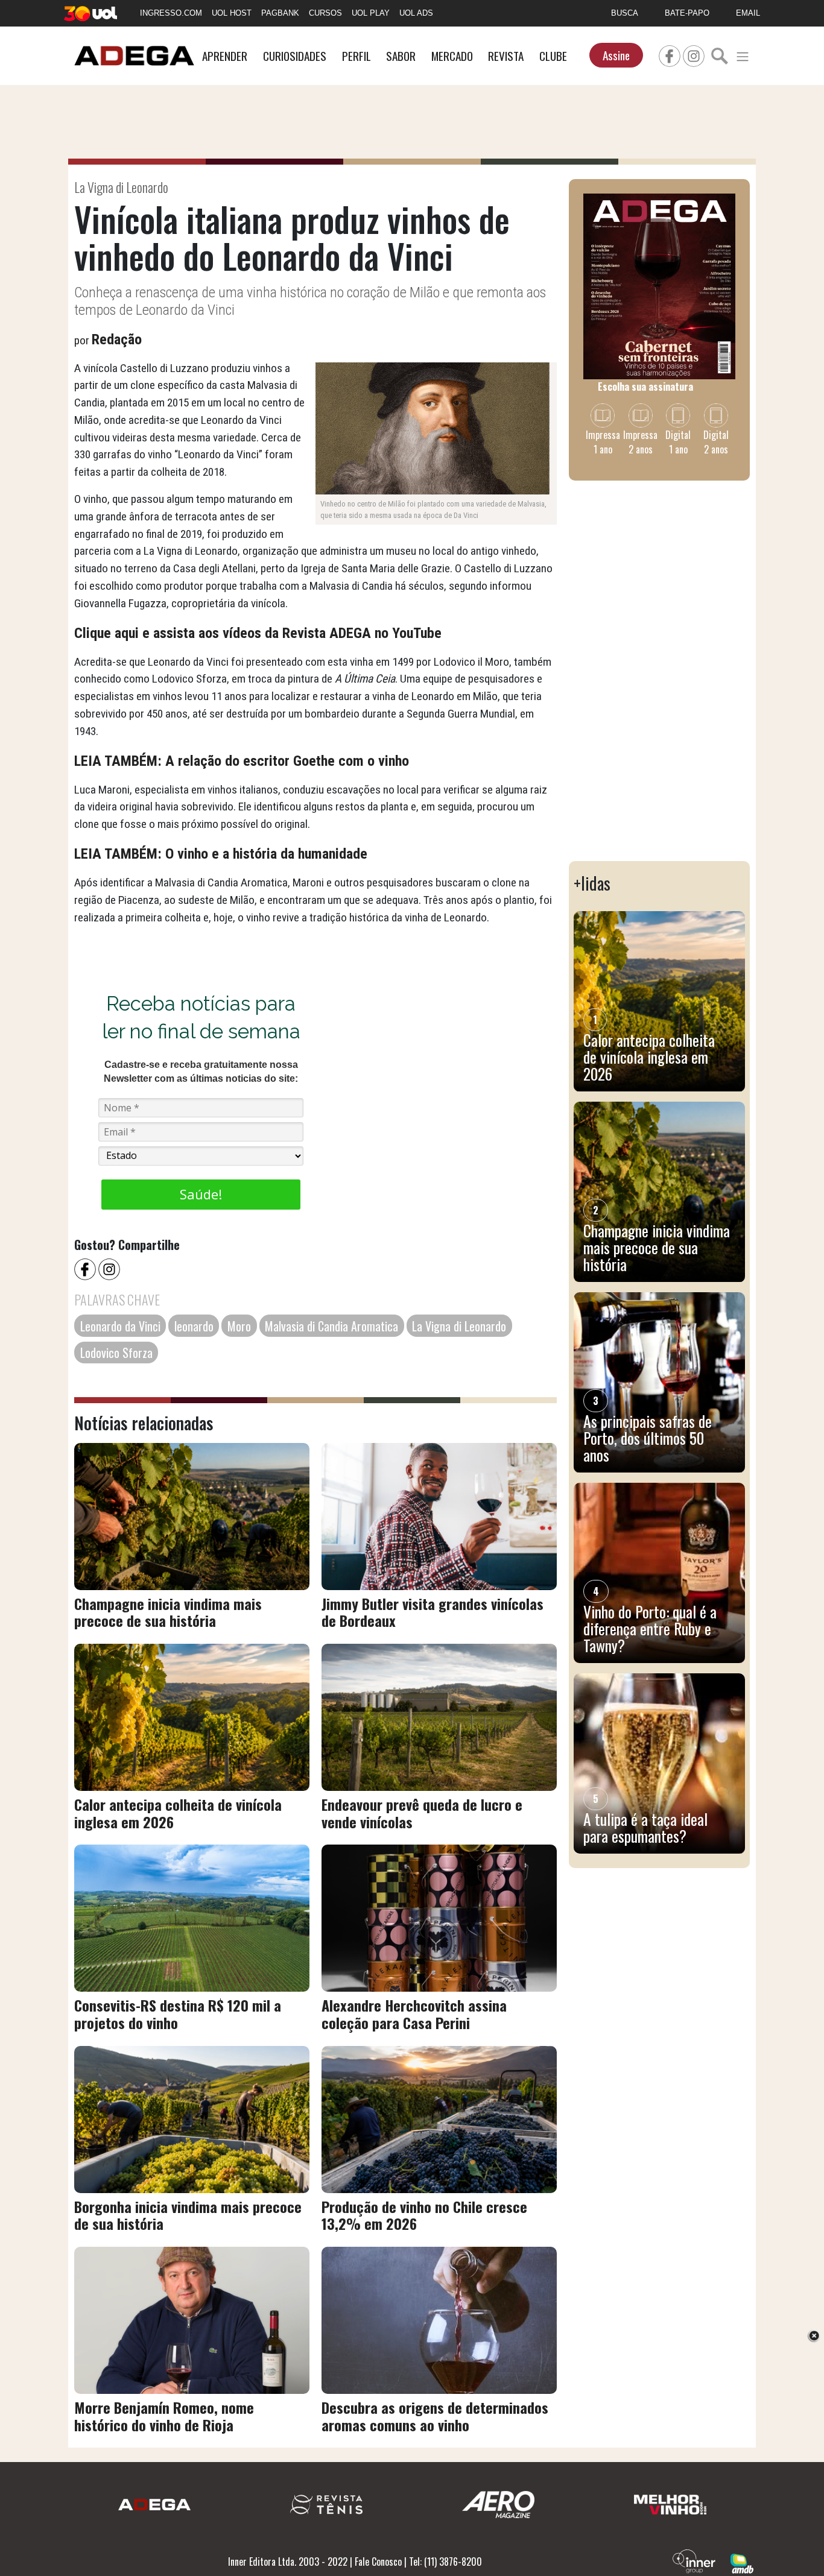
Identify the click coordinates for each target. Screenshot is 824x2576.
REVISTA (506, 56)
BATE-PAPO (687, 13)
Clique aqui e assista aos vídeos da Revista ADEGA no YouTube (258, 633)
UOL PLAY (371, 13)
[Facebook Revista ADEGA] (670, 54)
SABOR (401, 56)
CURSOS (325, 13)
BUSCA (625, 13)
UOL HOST (232, 13)
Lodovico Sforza (116, 1353)
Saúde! (201, 1194)
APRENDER (225, 56)
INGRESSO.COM (171, 13)
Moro (239, 1326)
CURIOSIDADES (295, 56)
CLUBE (553, 56)
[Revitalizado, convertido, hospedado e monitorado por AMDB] (742, 2563)
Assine (616, 55)
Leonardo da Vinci (120, 1326)
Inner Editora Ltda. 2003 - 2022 (288, 2562)
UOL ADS (416, 13)
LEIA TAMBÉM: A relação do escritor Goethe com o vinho (242, 761)
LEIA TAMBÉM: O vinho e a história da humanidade (221, 854)
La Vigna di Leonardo (459, 1326)
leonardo (194, 1326)
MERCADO (452, 56)
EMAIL (748, 13)
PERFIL (357, 56)
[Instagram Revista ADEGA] (694, 54)
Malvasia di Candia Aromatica (331, 1326)
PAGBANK (280, 13)
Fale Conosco (378, 2562)
